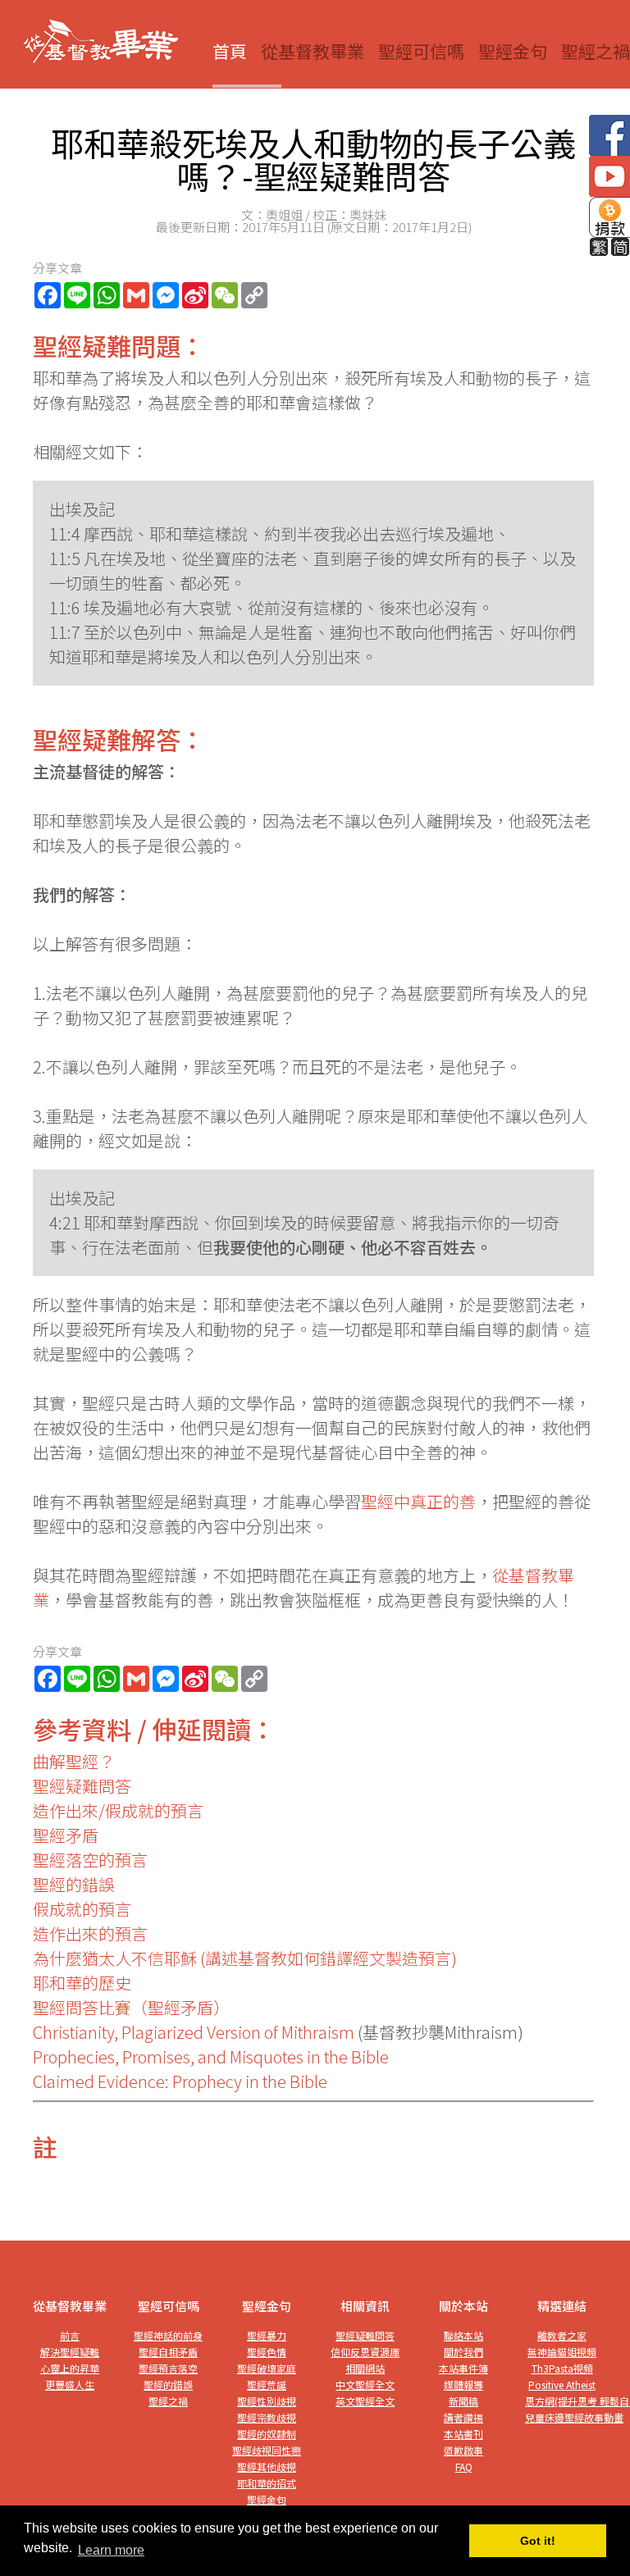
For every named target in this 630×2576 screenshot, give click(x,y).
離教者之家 (562, 2335)
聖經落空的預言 (90, 1860)
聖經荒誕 (267, 2385)
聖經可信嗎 (421, 51)
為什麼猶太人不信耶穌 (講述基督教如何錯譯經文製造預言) (245, 1958)
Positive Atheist (562, 2385)
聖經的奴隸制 (267, 2434)
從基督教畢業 (313, 51)
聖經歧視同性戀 (267, 2450)
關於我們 (463, 2352)
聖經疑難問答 (82, 1786)
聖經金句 (513, 51)
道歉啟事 (463, 2450)
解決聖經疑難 (70, 2352)
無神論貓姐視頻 (562, 2352)
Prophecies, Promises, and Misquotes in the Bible (211, 2056)
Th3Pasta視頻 (562, 2368)
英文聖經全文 (365, 2401)
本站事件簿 (463, 2368)
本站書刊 (463, 2434)
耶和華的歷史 (82, 1983)
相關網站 (365, 2368)
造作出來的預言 (90, 1933)
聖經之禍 (596, 51)
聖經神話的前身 (168, 2335)
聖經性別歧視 (267, 2401)
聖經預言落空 (168, 2368)
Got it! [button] (538, 2541)
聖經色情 (267, 2352)
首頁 (230, 51)
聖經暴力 (267, 2335)
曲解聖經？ (74, 1761)
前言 (70, 2335)
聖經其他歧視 (267, 2467)
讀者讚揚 (463, 2417)
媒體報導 (463, 2385)
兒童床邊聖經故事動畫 (574, 2417)
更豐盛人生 (70, 2385)
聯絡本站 (463, 2335)
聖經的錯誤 (74, 1884)
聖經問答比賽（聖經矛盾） (131, 2007)
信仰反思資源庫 (365, 2352)
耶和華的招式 (267, 2483)
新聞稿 (463, 2401)
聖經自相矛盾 (168, 2352)
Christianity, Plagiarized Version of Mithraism (194, 2032)
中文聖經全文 (365, 2385)
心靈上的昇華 (70, 2368)
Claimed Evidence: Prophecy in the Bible (180, 2081)
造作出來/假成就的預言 (118, 1810)
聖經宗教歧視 (267, 2417)
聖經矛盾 (66, 1835)
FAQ (464, 2467)
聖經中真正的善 (418, 1501)
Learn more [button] (111, 2550)
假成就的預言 (82, 1909)
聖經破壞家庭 (267, 2368)
